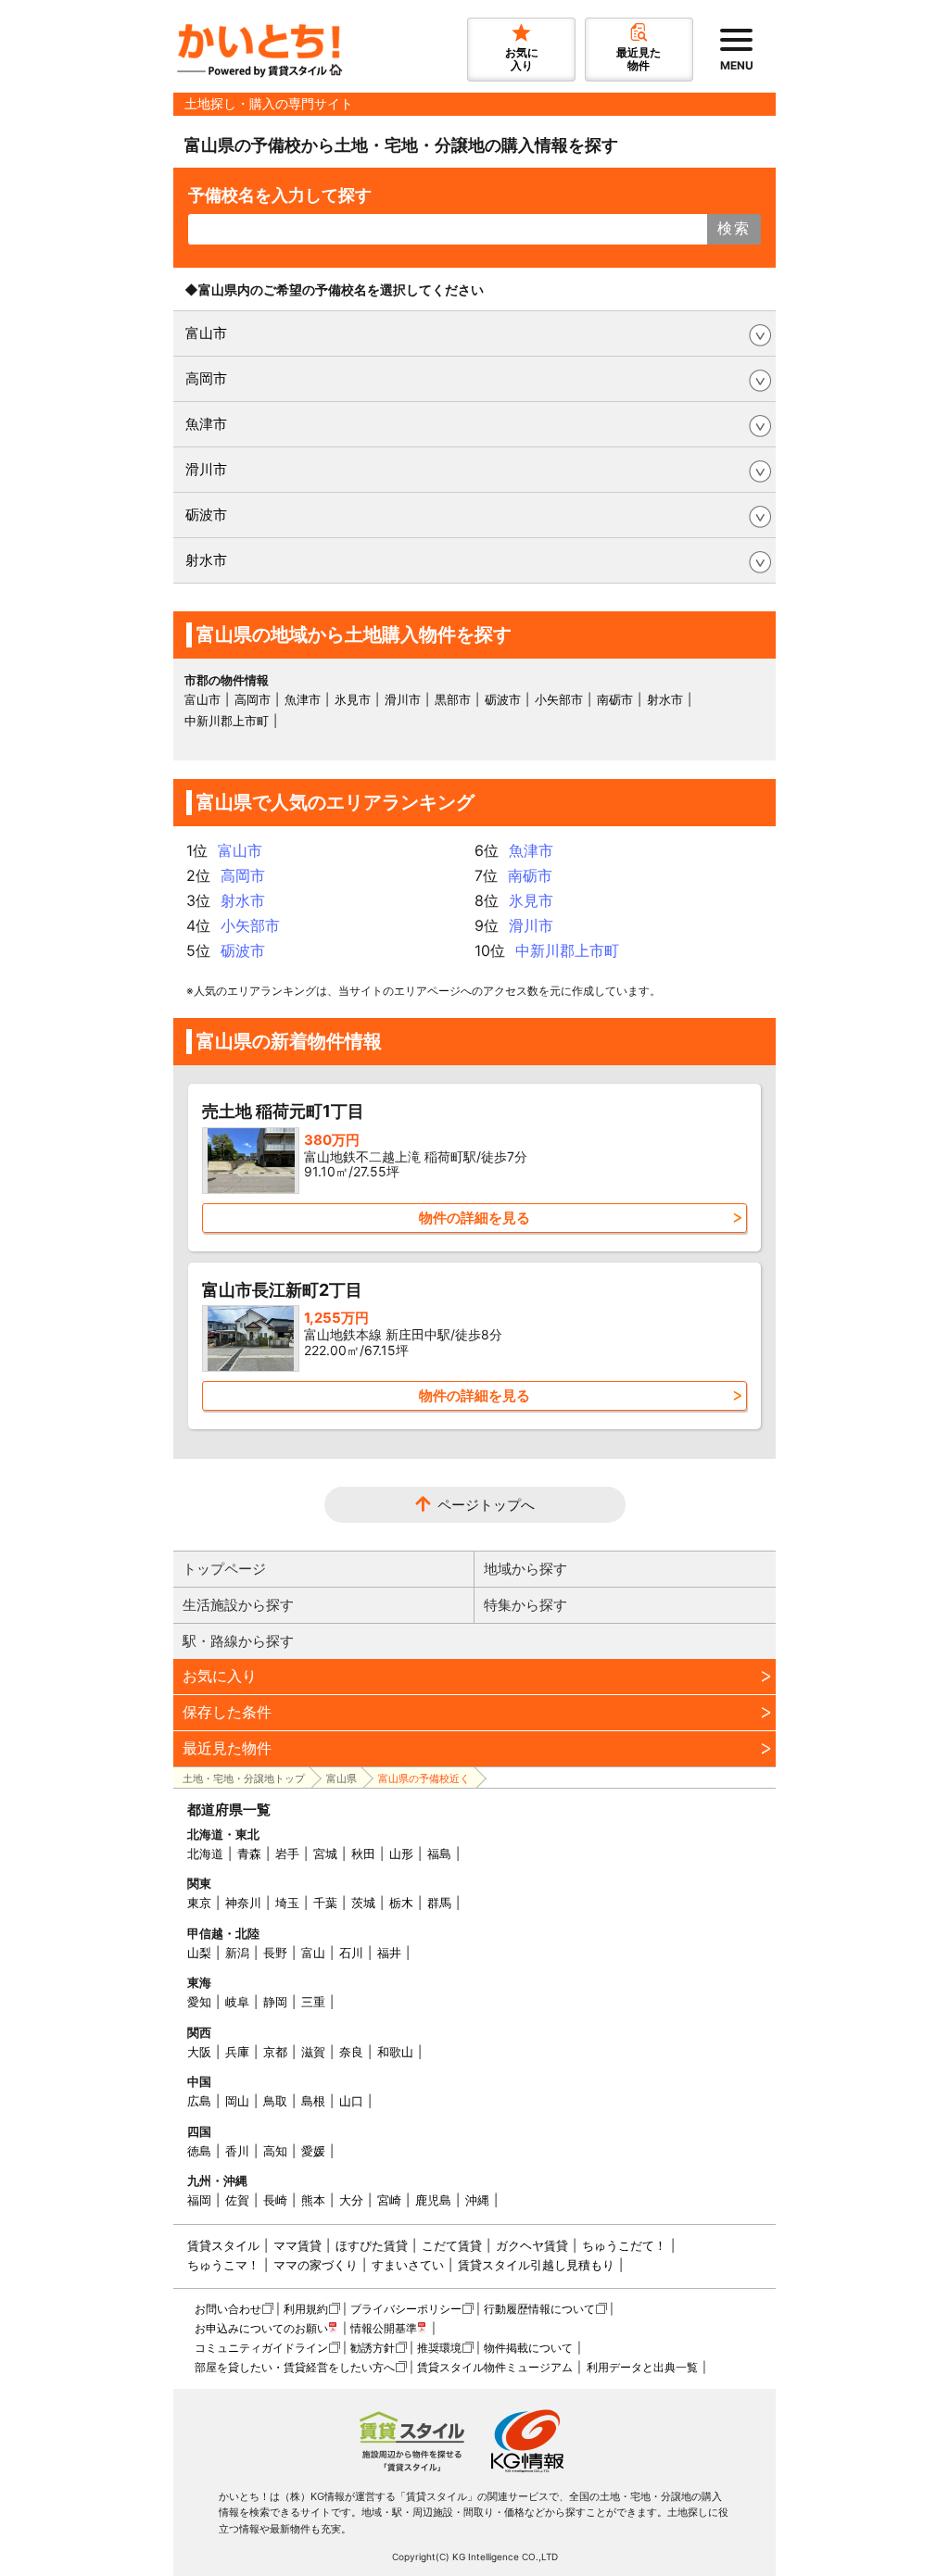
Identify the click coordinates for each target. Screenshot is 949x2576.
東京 (199, 1903)
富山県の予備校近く (424, 1778)
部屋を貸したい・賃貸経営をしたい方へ (295, 2367)
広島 (199, 2101)
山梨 (199, 1953)
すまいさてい (408, 2265)
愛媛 (313, 2151)
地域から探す (525, 1569)
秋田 (363, 1853)
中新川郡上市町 (227, 721)
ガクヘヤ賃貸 (532, 2245)
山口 (351, 2101)
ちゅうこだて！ (624, 2245)
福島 (439, 1853)
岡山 (237, 2101)
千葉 (325, 1903)
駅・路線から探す (238, 1641)
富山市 (206, 333)
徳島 (199, 2151)
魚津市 (206, 424)
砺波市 (206, 515)
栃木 (401, 1903)
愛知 (199, 2002)
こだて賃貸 (452, 2245)
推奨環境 (439, 2348)
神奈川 (243, 1903)
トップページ (224, 1569)
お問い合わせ (228, 2309)
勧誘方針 (373, 2348)
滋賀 (313, 2052)
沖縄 (477, 2200)
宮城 (325, 1853)
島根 (313, 2101)
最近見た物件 (227, 1748)
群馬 (439, 1903)
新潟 (237, 1953)
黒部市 (453, 699)
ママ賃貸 (297, 2245)
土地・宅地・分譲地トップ (244, 1778)
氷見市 (353, 699)
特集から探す (525, 1605)
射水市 (206, 560)
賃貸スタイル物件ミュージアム (495, 2367)
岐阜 (237, 2002)
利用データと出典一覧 (642, 2367)
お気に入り (220, 1676)
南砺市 (615, 699)
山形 (401, 1853)
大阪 (199, 2052)
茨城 (363, 1903)
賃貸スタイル (223, 2245)
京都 (275, 2052)
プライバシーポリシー (406, 2309)
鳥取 (275, 2101)
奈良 (351, 2052)
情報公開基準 (384, 2328)
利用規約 (306, 2309)
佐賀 (237, 2200)
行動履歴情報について (539, 2309)
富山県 (342, 1778)
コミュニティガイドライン (261, 2348)
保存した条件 (227, 1712)
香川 (237, 2151)
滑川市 (206, 469)
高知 (275, 2151)
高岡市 (206, 378)
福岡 (199, 2200)
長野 (275, 1953)
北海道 (205, 1853)
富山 (313, 1953)
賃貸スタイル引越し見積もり (536, 2265)
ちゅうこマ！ (223, 2265)
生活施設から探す (238, 1605)
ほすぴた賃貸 (372, 2245)
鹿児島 (433, 2200)
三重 (313, 2002)
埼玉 (287, 1903)
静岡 (275, 2002)
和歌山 (395, 2052)
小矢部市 (559, 699)
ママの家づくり (316, 2265)
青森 (249, 1853)
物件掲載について (528, 2348)
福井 (389, 1953)
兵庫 (237, 2052)
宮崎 (389, 2200)
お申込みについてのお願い (261, 2328)
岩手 (287, 1853)
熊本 (313, 2200)
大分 (351, 2200)
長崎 (275, 2200)
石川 (351, 1953)
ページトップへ (486, 1505)
